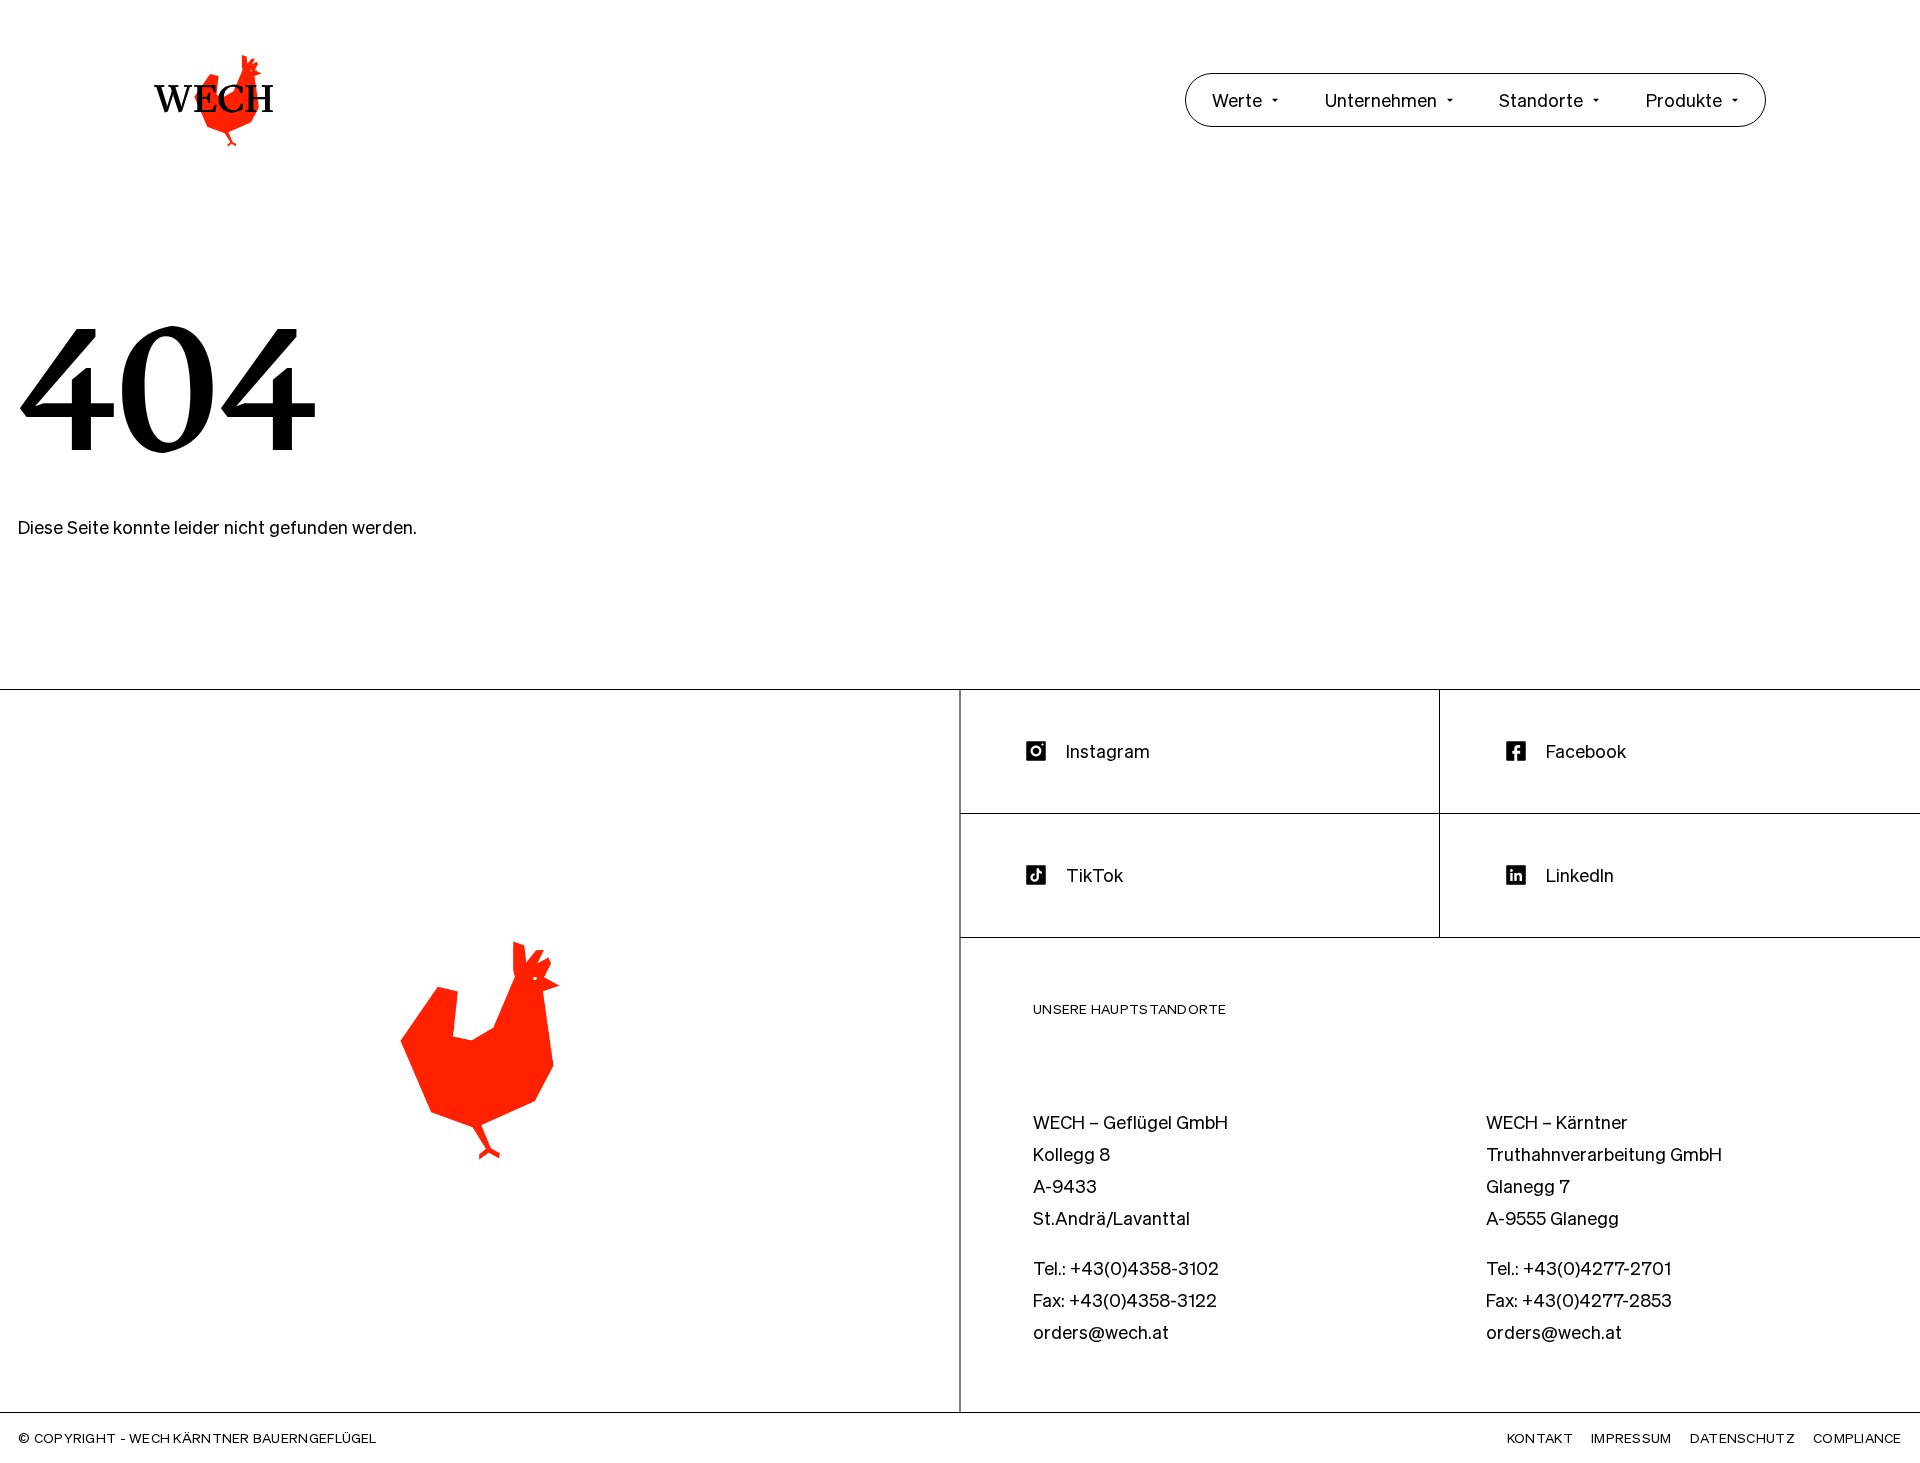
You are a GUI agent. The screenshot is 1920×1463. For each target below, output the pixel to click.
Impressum (1631, 1437)
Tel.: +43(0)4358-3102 (1126, 1267)
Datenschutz (1742, 1437)
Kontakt (1540, 1437)
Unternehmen (1381, 99)
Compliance (1857, 1437)
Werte (1237, 99)
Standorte (1541, 99)
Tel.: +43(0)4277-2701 (1578, 1267)
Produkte (1684, 99)
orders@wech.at (1101, 1331)
